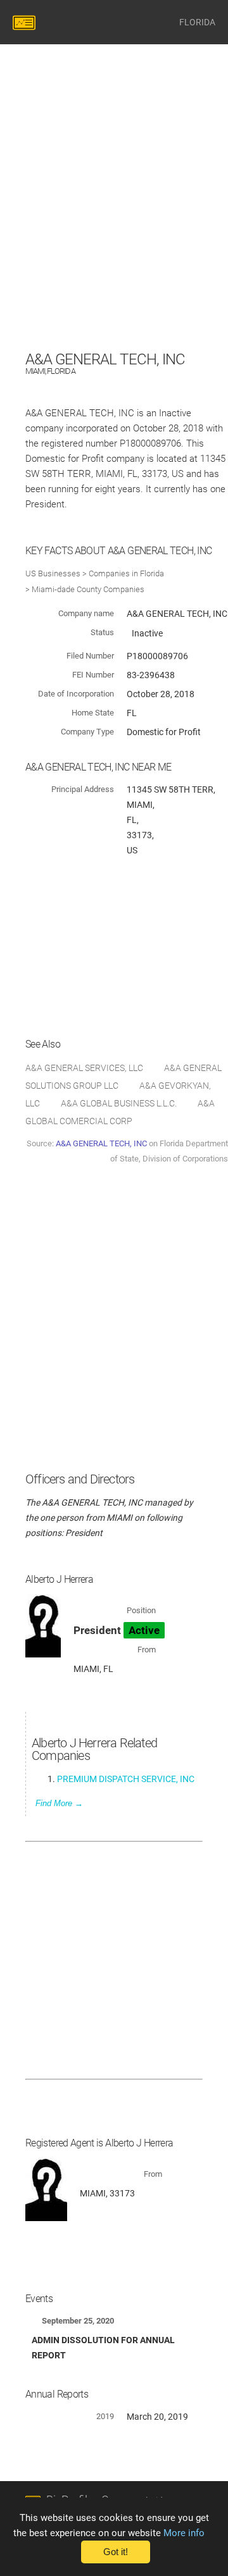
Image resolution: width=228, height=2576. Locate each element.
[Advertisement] (114, 233)
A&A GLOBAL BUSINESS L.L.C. (119, 1103)
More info (184, 2533)
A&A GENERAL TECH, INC (101, 1143)
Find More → (59, 1803)
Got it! (116, 2552)
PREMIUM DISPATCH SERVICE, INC (126, 1779)
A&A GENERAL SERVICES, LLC (84, 1068)
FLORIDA (197, 22)
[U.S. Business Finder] (26, 22)
